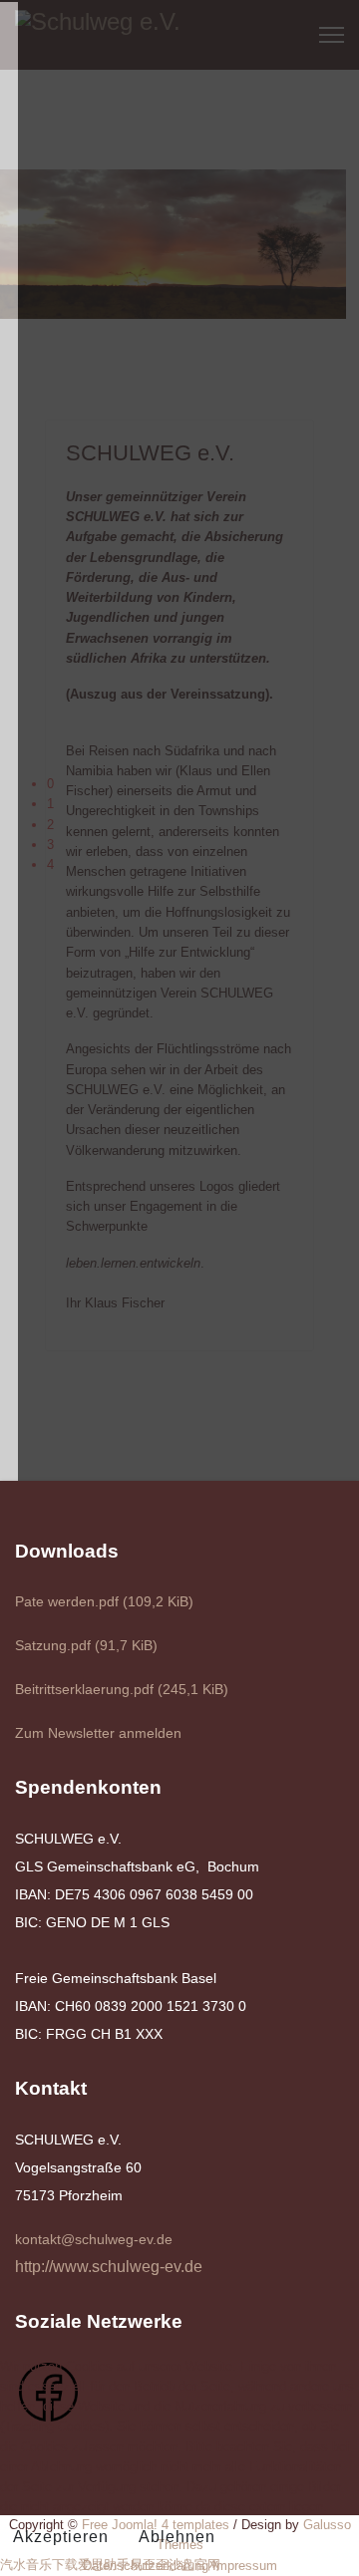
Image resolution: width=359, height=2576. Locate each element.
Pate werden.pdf (104, 1601)
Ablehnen (177, 2537)
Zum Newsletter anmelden (98, 1733)
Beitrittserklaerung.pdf (122, 1689)
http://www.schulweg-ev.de (109, 2267)
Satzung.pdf (86, 1645)
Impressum (245, 2566)
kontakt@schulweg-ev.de (94, 2239)
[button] (195, 784)
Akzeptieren (61, 2537)
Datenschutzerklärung (146, 2566)
